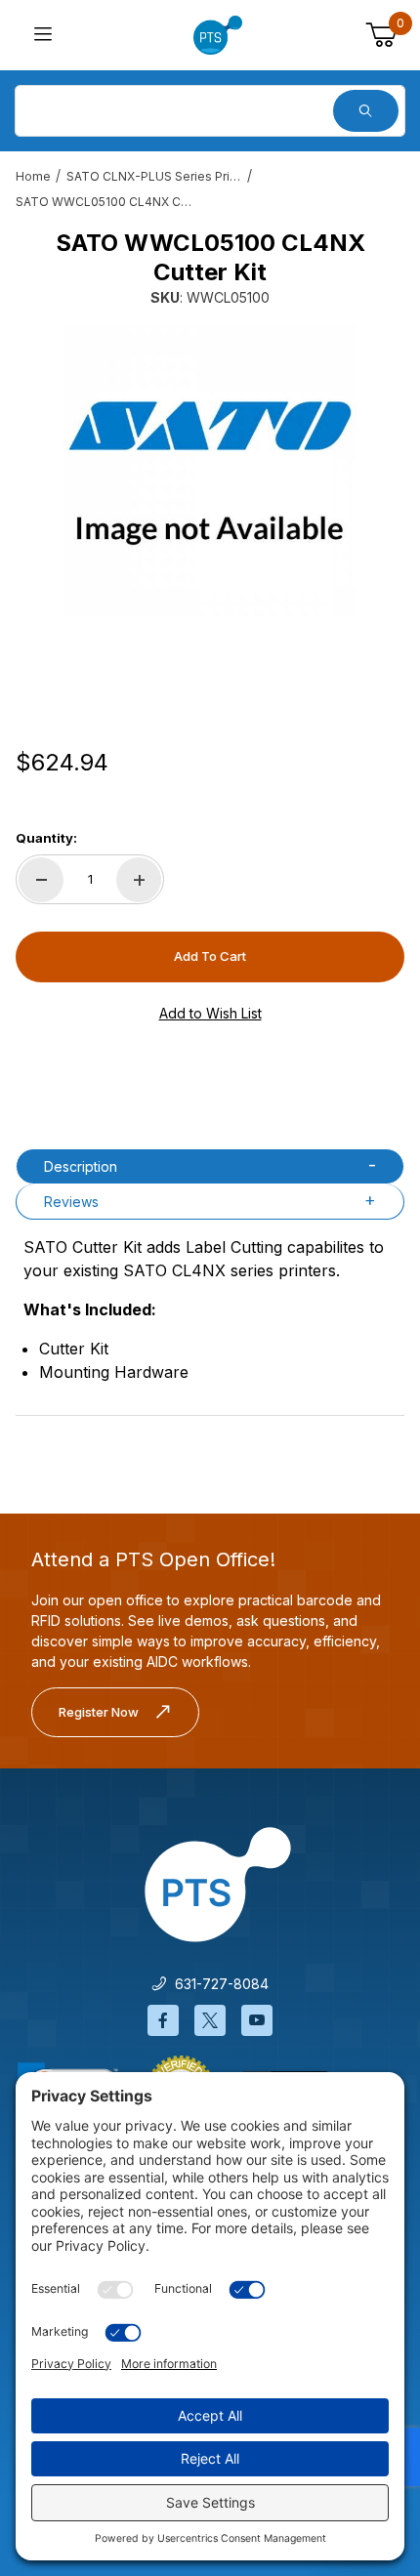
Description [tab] (81, 1166)
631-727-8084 (218, 1984)
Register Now (99, 1712)
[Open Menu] (43, 36)
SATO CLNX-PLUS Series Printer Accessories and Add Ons (154, 176)
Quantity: (46, 838)
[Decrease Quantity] (41, 880)
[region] (210, 667)
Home (33, 176)
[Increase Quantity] (139, 880)
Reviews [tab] (71, 1202)
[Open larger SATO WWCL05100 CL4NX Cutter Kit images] (210, 470)
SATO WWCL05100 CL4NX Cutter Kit (104, 202)
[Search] (366, 111)
